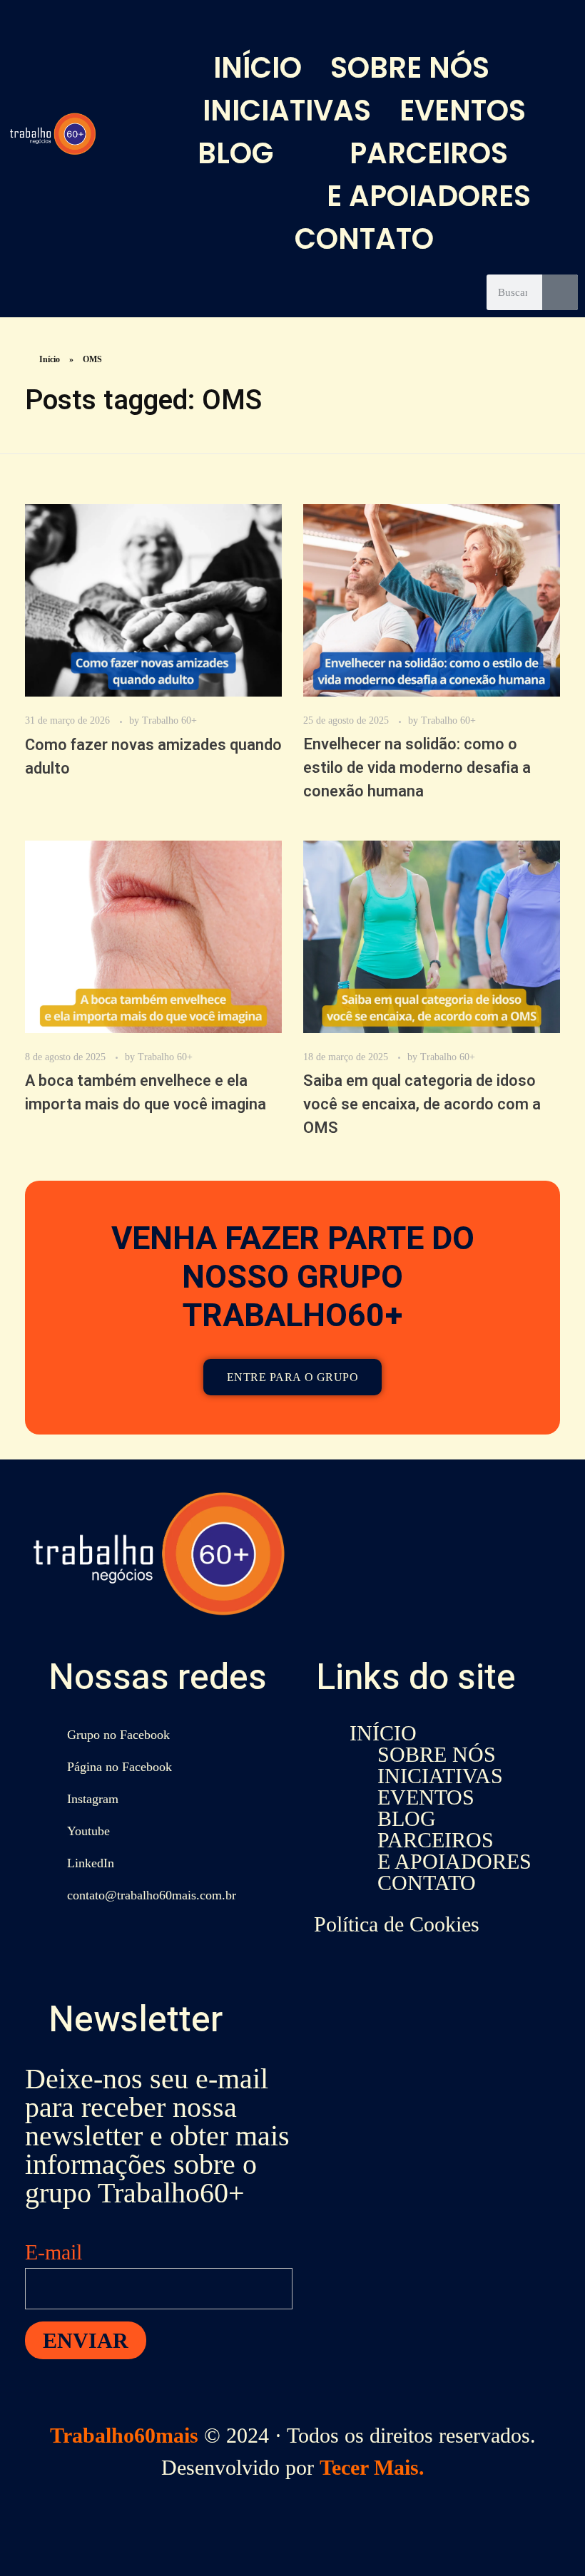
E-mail (54, 2252)
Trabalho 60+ (169, 720)
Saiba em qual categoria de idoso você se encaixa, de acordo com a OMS (422, 1104)
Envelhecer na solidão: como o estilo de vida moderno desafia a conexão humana (417, 768)
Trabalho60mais (124, 2435)
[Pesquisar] (560, 292)
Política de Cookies (397, 1924)
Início (50, 359)
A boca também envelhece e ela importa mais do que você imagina (146, 1093)
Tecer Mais (369, 2467)
